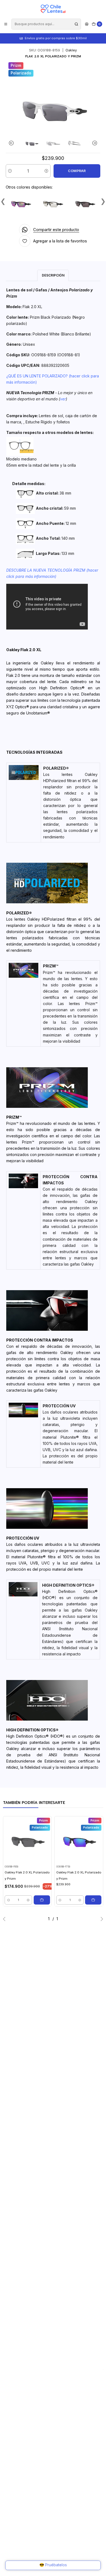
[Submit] (76, 24)
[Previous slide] (13, 143)
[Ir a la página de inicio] (53, 9)
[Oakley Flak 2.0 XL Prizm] (21, 203)
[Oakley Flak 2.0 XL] (85, 203)
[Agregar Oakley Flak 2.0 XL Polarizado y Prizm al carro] (42, 1900)
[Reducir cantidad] (10, 171)
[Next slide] (93, 143)
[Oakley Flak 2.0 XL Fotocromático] (53, 203)
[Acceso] (87, 24)
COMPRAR (77, 171)
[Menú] (6, 24)
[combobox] (46, 24)
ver (63, 399)
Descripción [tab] (53, 275)
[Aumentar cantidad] (46, 171)
